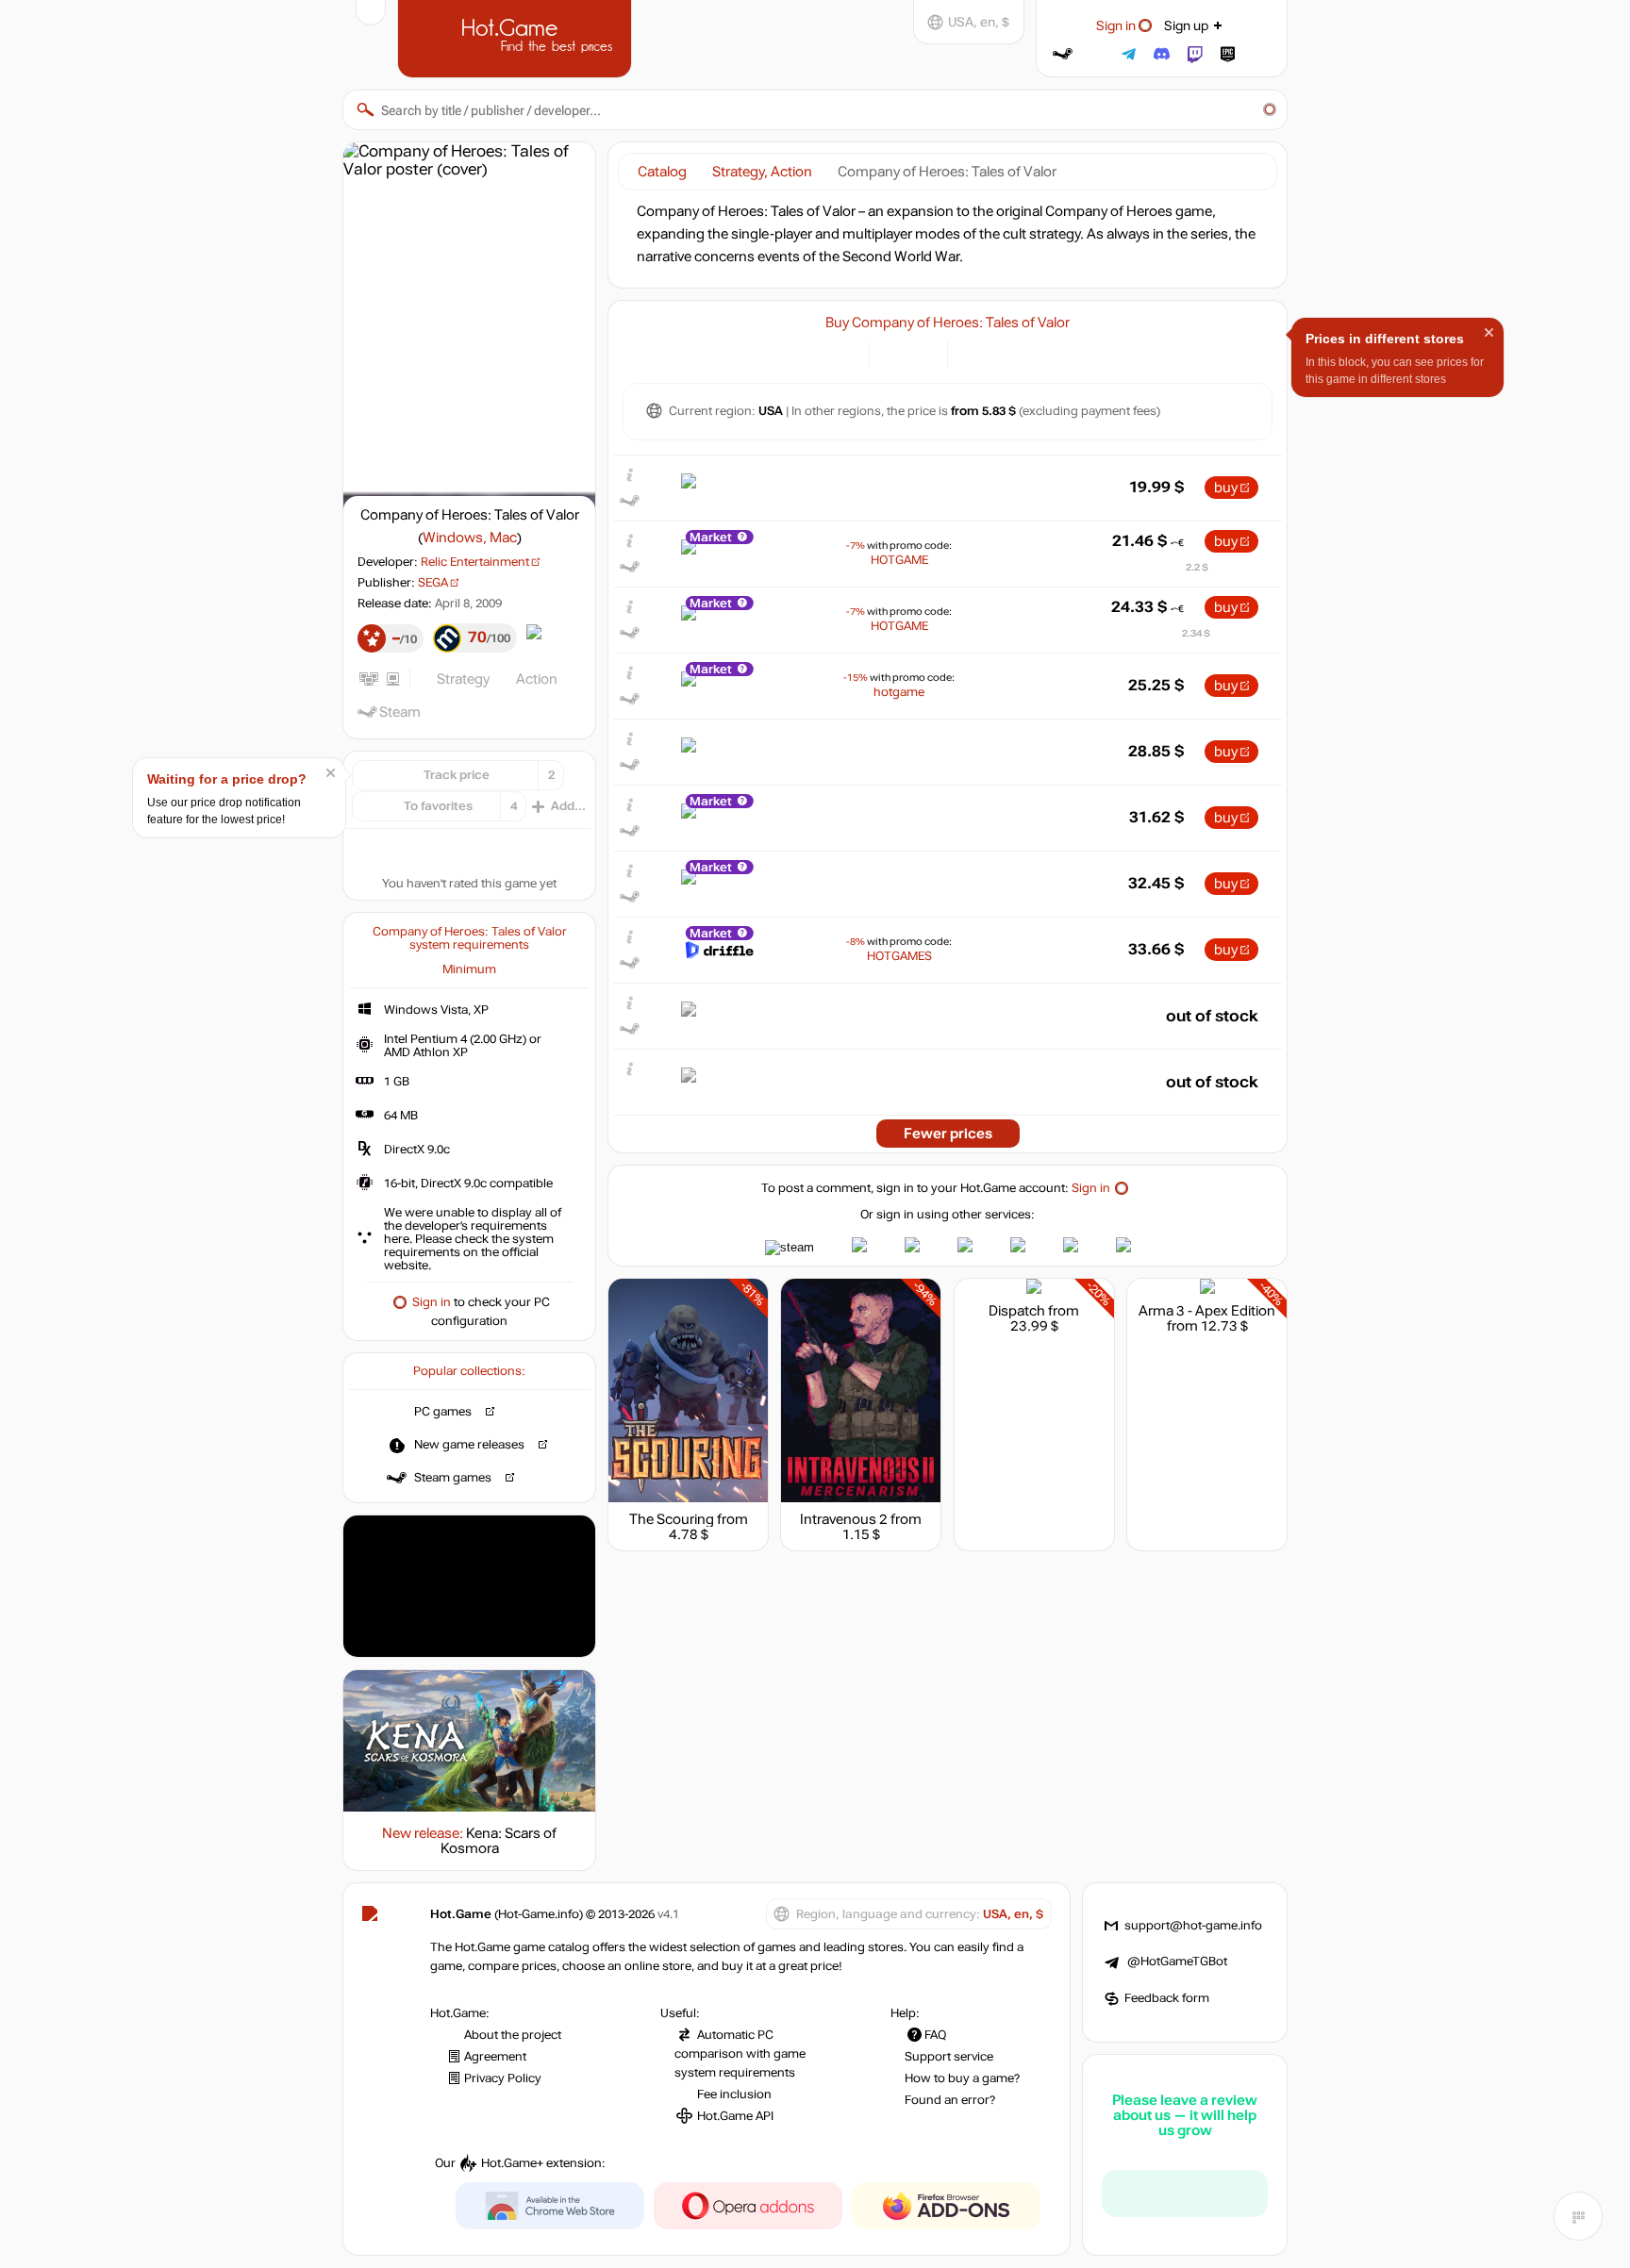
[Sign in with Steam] (1063, 54)
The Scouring (672, 1519)
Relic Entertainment (475, 562)
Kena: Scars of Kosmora (499, 1841)
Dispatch (1017, 1311)
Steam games (453, 1478)
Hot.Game (517, 37)
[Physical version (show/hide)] (922, 353)
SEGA (433, 583)
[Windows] (973, 353)
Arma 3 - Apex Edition (1207, 1311)
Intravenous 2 (844, 1519)
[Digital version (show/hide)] (895, 353)
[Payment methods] (844, 353)
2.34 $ (1196, 633)
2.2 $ (1197, 567)
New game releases (469, 1445)
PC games (443, 1412)
